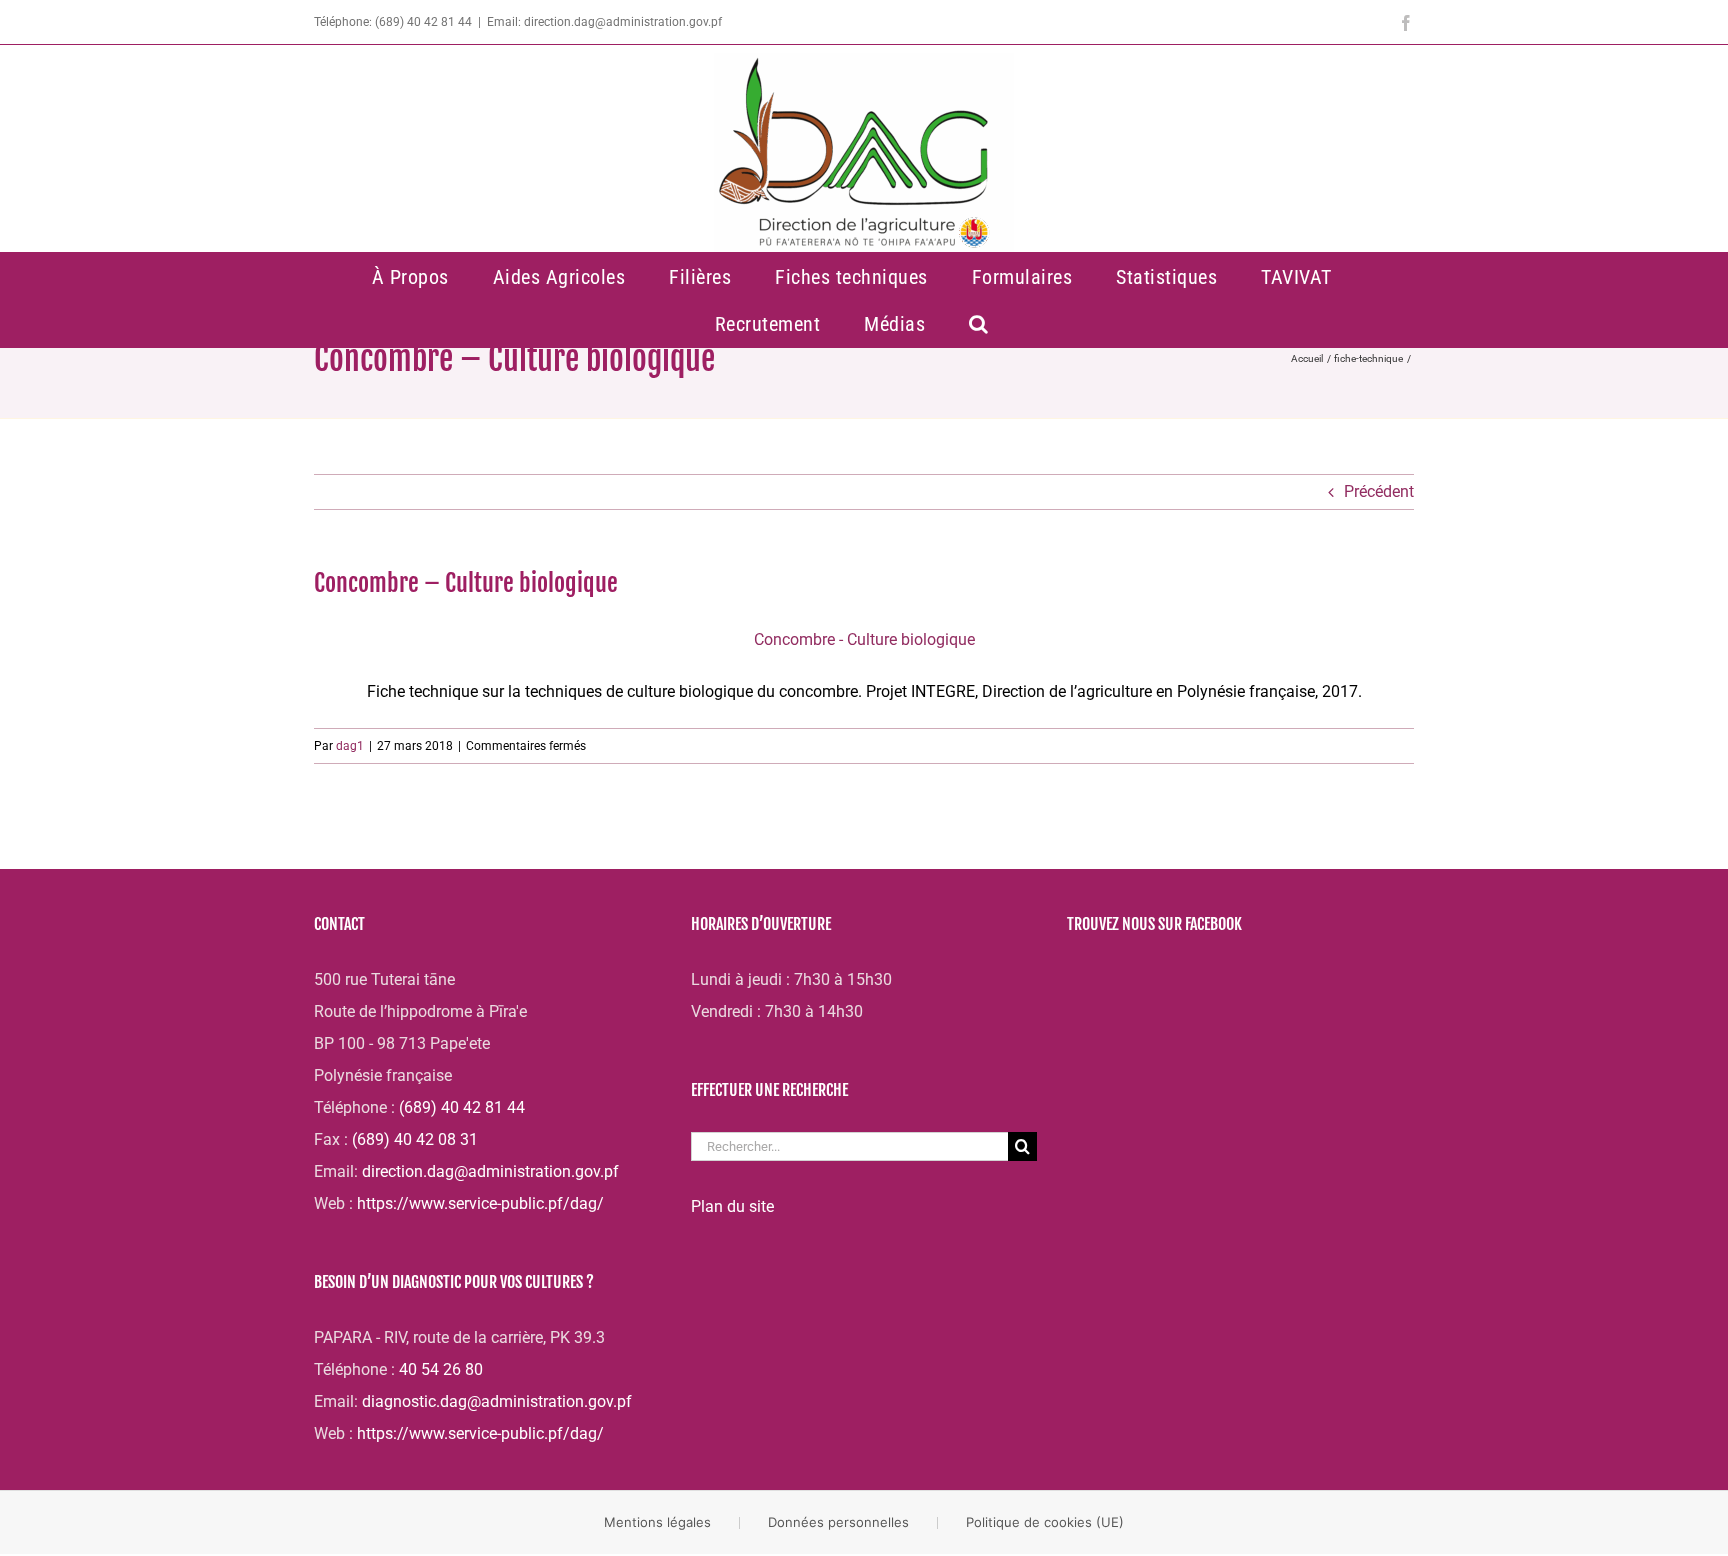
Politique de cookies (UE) (1045, 1522)
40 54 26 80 (441, 1369)
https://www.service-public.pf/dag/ (480, 1203)
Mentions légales (657, 1522)
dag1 (350, 746)
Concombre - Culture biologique (864, 639)
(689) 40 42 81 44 (462, 1107)
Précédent (1379, 491)
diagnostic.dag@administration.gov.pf (497, 1401)
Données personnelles (838, 1522)
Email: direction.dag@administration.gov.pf (604, 22)
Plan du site (732, 1206)
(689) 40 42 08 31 (415, 1139)
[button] (979, 323)
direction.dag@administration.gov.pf (490, 1171)
